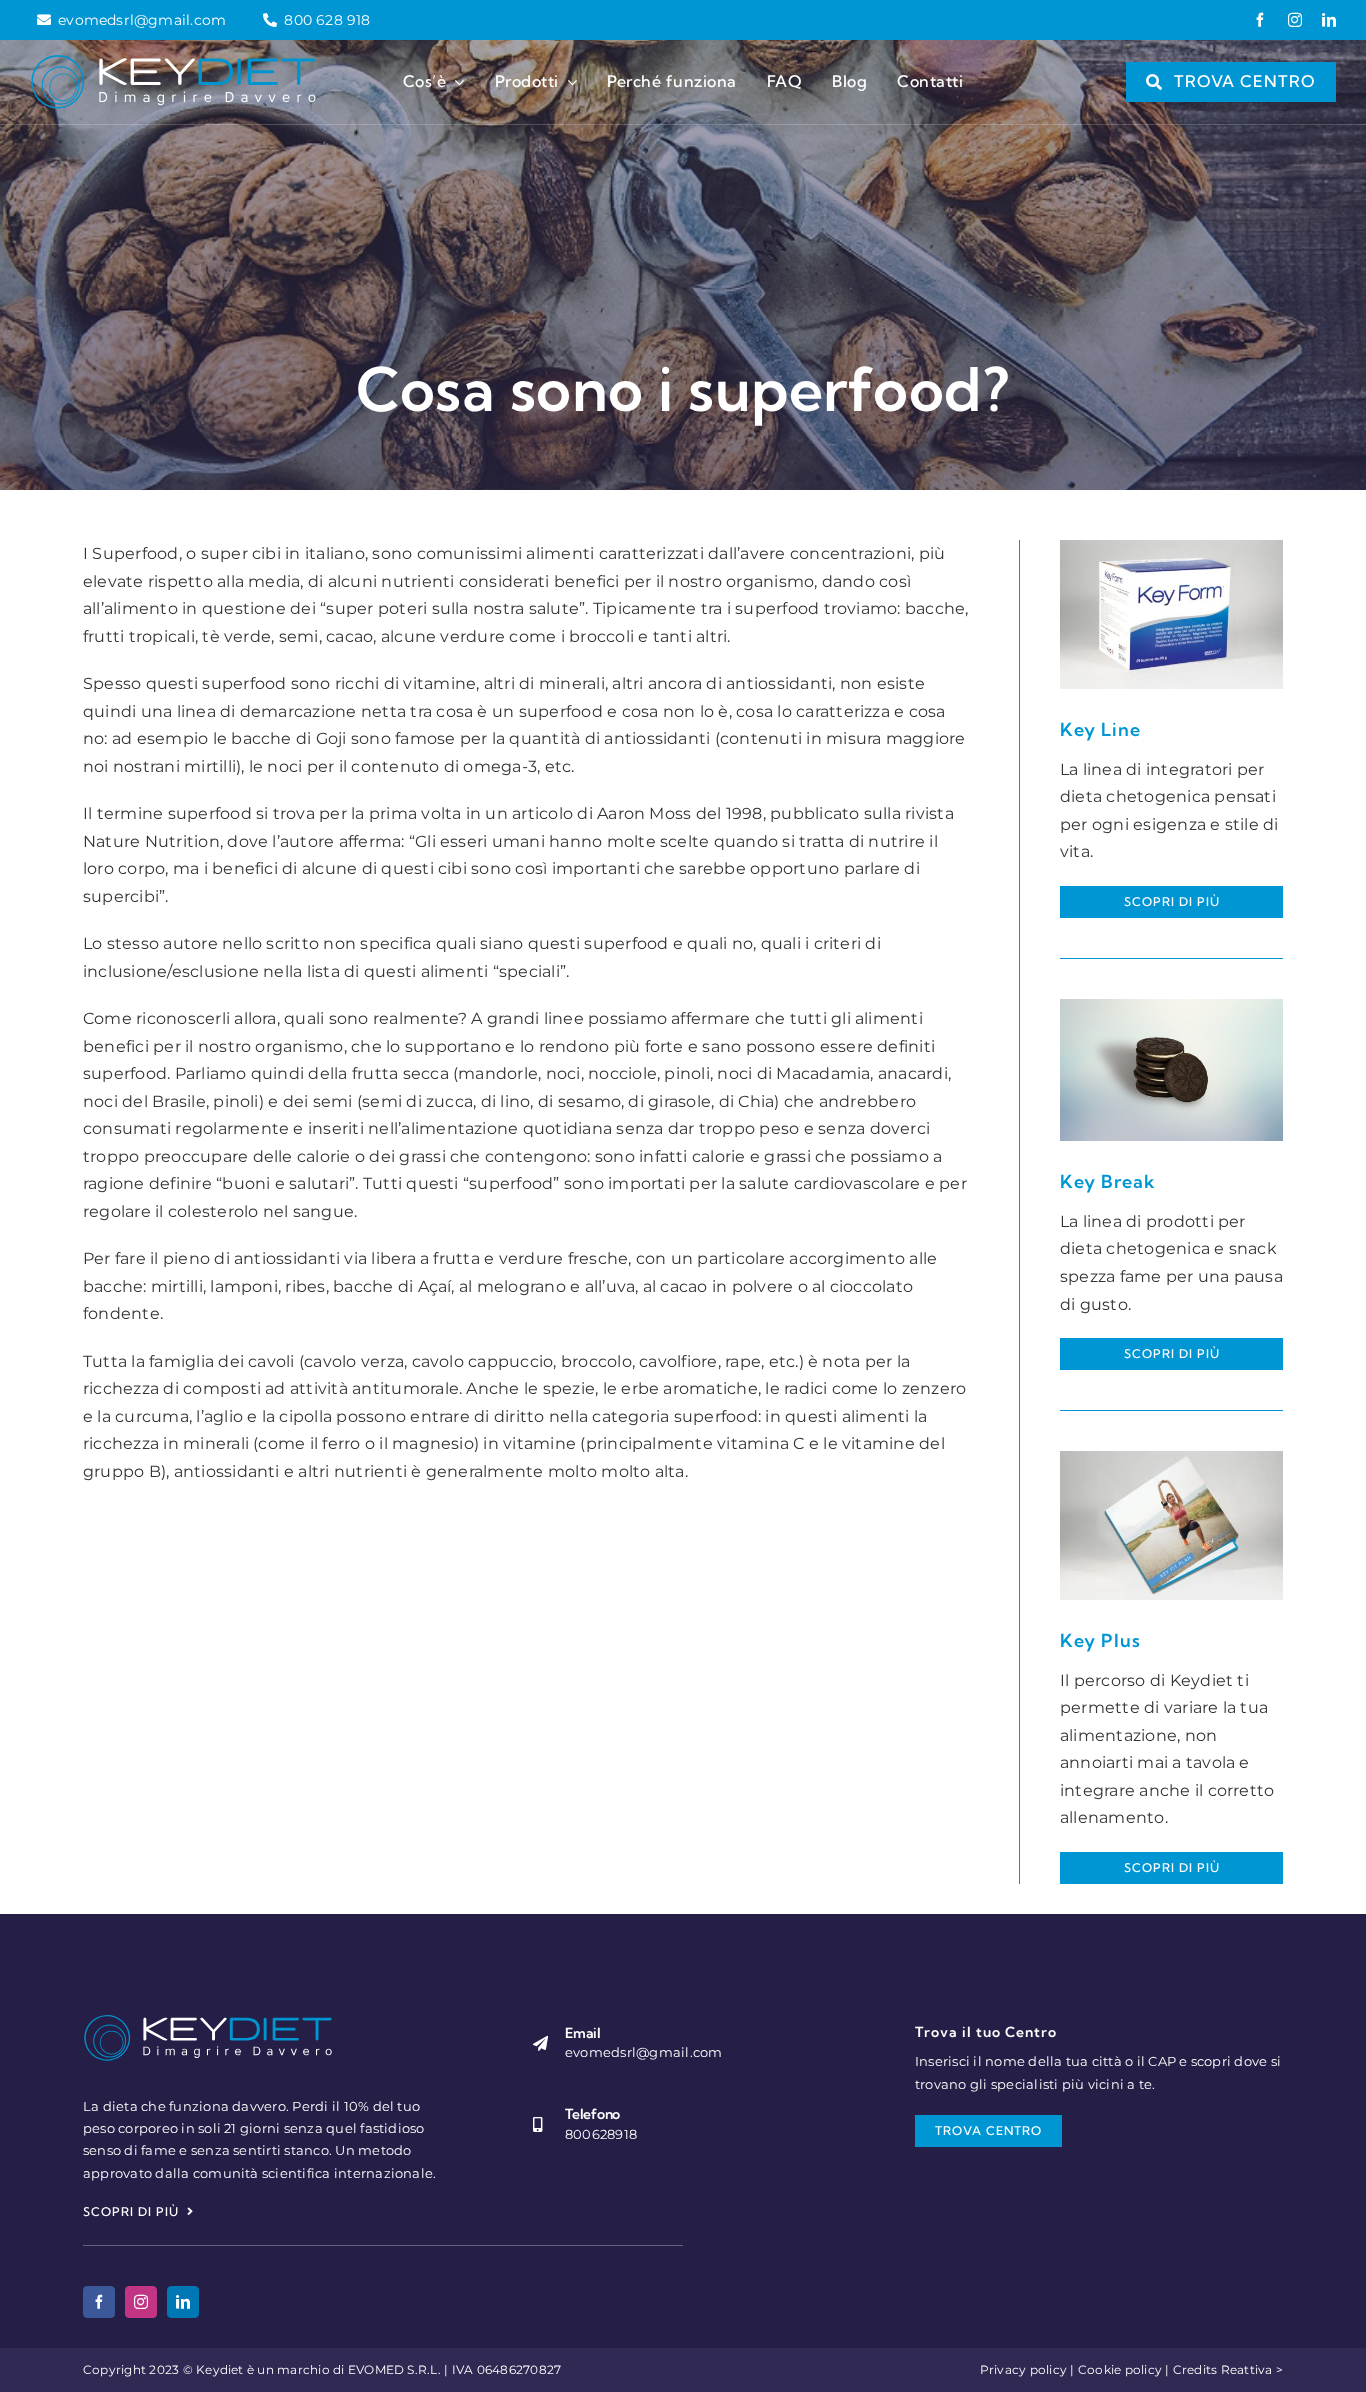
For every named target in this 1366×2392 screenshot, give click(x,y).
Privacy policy (1023, 2369)
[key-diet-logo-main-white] (173, 61)
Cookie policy (1120, 2369)
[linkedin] (1329, 20)
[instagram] (1295, 20)
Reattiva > (1252, 2369)
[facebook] (1260, 20)
